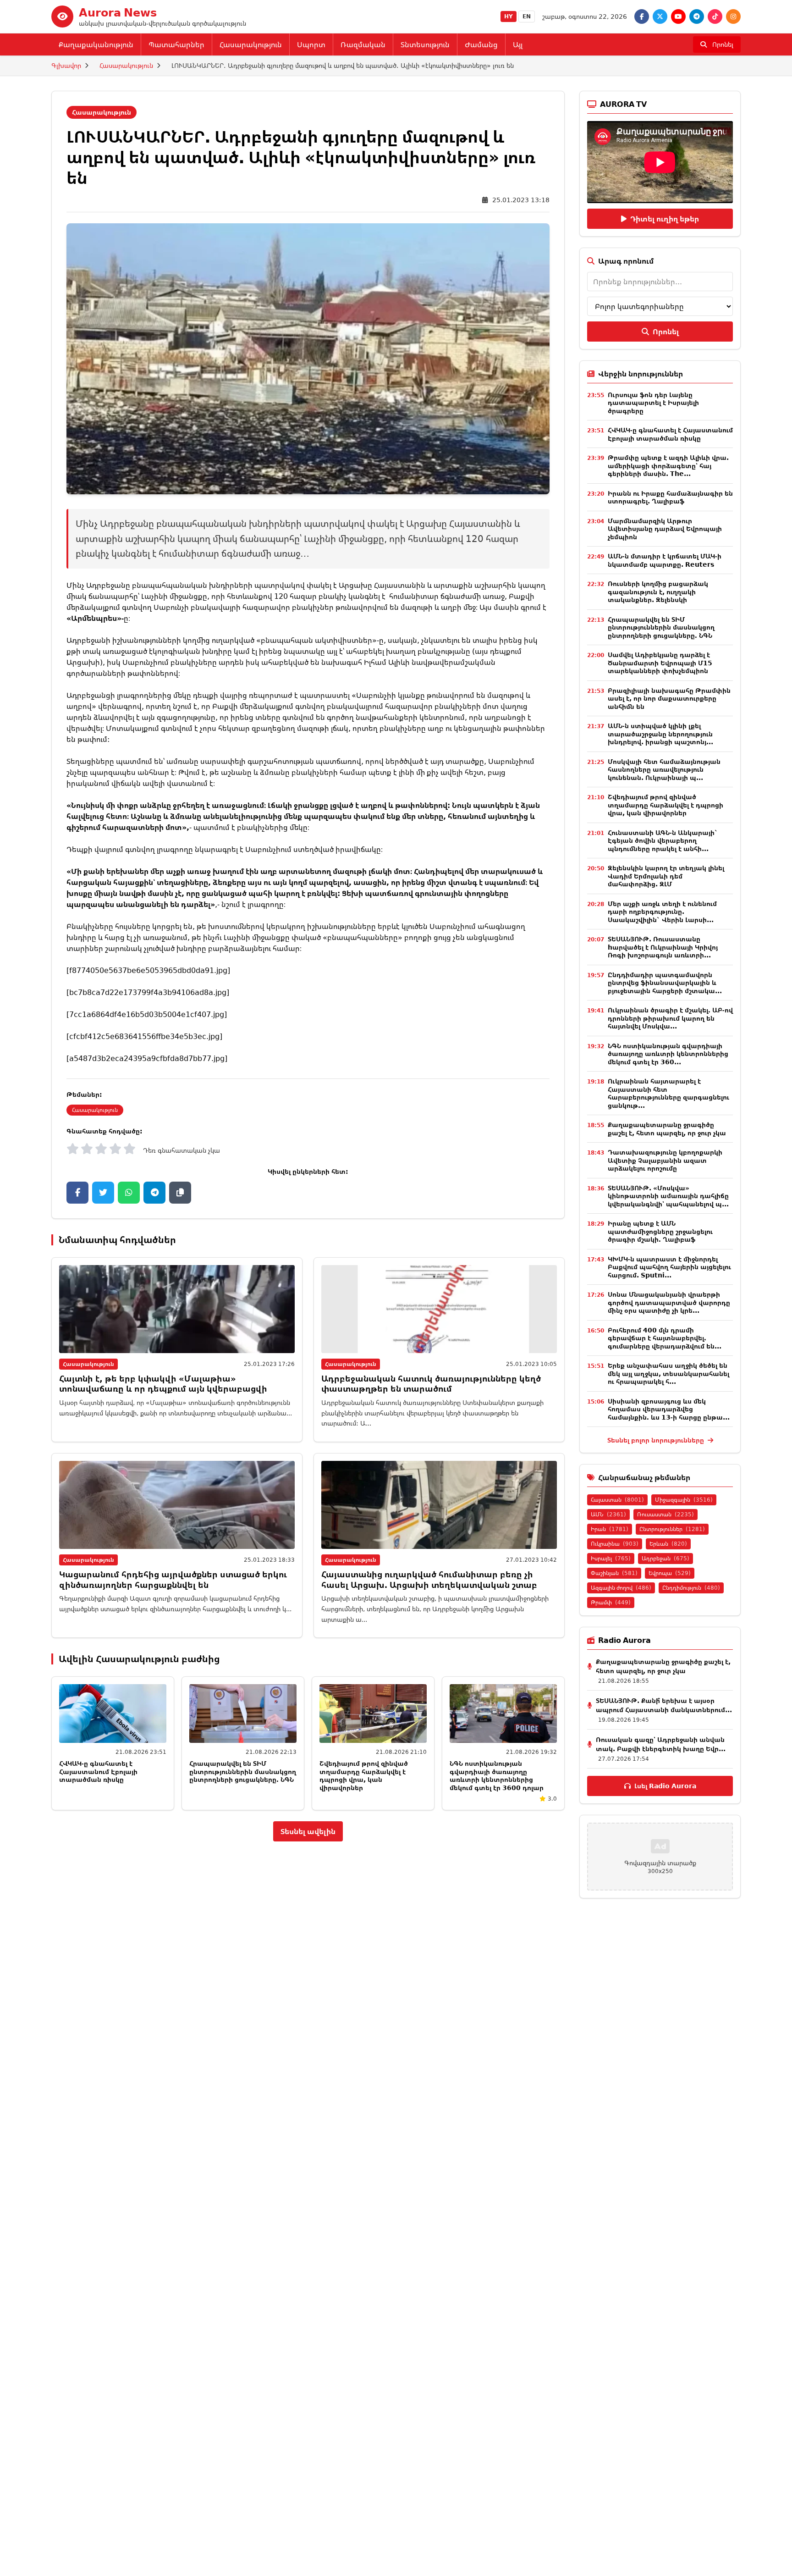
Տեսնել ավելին (308, 1831)
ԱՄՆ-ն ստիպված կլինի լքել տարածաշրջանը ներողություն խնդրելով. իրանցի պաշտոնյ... (660, 734)
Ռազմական (363, 44)
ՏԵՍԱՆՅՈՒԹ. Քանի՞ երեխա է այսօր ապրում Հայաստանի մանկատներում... (664, 1705)
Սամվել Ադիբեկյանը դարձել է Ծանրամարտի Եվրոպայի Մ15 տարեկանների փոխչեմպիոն (660, 663)
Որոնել (666, 332)
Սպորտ (311, 44)
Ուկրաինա (615, 1544)
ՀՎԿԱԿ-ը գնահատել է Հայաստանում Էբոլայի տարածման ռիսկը (98, 1771)
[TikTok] (715, 17)
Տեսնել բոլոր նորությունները (657, 1440)
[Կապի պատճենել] (180, 1193)
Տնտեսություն (425, 44)
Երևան (668, 1544)
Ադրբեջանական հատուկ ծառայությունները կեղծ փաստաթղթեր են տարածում (431, 1384)
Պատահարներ (176, 44)
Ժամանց (481, 44)
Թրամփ (611, 1602)
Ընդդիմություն (691, 1588)
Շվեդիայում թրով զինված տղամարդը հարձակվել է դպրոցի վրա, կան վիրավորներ (364, 1775)
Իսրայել (611, 1558)
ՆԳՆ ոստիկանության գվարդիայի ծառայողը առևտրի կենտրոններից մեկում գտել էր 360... (668, 1054)
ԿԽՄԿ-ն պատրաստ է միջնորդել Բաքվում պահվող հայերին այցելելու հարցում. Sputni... (669, 1267)
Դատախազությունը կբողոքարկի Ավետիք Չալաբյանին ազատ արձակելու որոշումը (665, 1160)
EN (527, 16)
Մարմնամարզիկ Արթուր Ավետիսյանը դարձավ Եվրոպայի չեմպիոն (665, 529)
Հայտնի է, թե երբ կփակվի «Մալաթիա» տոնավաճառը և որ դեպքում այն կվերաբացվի (163, 1384)
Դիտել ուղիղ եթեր (665, 219)
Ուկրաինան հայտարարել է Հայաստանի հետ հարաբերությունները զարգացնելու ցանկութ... (668, 1093)
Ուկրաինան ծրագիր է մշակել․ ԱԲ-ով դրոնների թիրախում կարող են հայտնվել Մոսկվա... (670, 1018)
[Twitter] (660, 17)
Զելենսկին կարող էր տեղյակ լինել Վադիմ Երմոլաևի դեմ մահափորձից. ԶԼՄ (666, 876)
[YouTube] (678, 17)
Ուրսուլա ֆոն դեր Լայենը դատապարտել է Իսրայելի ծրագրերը (653, 403)
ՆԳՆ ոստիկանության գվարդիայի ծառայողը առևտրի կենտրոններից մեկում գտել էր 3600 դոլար (497, 1775)
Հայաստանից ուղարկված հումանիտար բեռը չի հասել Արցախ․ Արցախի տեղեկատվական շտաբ (429, 1579)
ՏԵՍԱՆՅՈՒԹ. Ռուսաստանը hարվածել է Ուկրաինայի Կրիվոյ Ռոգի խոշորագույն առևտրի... (663, 947)
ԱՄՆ (608, 1514)
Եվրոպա (670, 1573)
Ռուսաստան (665, 1514)
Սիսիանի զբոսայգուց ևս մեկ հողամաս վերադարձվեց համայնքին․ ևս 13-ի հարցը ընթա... (669, 1409)
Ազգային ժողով (621, 1588)
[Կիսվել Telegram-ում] (154, 1193)
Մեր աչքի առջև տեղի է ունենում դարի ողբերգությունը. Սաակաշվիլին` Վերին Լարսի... (662, 912)
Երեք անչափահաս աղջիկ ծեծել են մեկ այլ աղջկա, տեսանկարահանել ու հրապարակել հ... (668, 1373)
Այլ (518, 44)
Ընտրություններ (672, 1529)
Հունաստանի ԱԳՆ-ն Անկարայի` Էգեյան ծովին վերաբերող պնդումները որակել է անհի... (663, 840)
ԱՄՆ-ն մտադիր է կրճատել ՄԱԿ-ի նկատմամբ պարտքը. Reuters (665, 560)
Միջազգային (684, 1500)
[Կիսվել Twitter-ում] (103, 1193)
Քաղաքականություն (96, 44)
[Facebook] (642, 17)
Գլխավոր (66, 65)
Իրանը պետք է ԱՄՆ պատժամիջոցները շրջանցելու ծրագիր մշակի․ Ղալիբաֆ (660, 1231)
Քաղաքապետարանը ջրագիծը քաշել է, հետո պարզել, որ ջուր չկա (667, 1129)
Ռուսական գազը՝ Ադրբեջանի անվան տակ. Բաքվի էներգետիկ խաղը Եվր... (661, 1744)
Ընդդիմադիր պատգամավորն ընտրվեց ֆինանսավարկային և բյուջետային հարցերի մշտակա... (665, 983)
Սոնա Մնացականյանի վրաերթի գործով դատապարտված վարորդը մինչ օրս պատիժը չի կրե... (669, 1302)
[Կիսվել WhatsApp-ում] (129, 1193)
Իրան (610, 1529)
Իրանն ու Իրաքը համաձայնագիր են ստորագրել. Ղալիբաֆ (670, 497)
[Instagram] (733, 17)
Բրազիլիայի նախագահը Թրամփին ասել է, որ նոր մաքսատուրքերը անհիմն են (669, 698)
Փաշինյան (614, 1573)
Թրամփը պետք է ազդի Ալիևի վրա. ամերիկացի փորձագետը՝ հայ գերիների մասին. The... (668, 465)
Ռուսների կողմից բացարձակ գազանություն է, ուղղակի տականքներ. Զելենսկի (658, 591)
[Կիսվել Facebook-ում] (77, 1193)
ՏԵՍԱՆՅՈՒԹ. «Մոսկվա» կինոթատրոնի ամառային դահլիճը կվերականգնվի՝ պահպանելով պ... (668, 1196)
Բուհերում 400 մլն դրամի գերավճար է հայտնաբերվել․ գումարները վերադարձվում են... (665, 1338)
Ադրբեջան (665, 1558)
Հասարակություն (251, 44)
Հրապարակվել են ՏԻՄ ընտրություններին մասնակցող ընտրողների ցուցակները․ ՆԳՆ (243, 1771)
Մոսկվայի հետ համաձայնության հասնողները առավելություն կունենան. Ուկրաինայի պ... (664, 769)
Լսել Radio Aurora (665, 1786)
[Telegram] (697, 17)
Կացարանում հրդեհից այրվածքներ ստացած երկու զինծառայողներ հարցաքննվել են (173, 1579)
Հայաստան (617, 1500)
